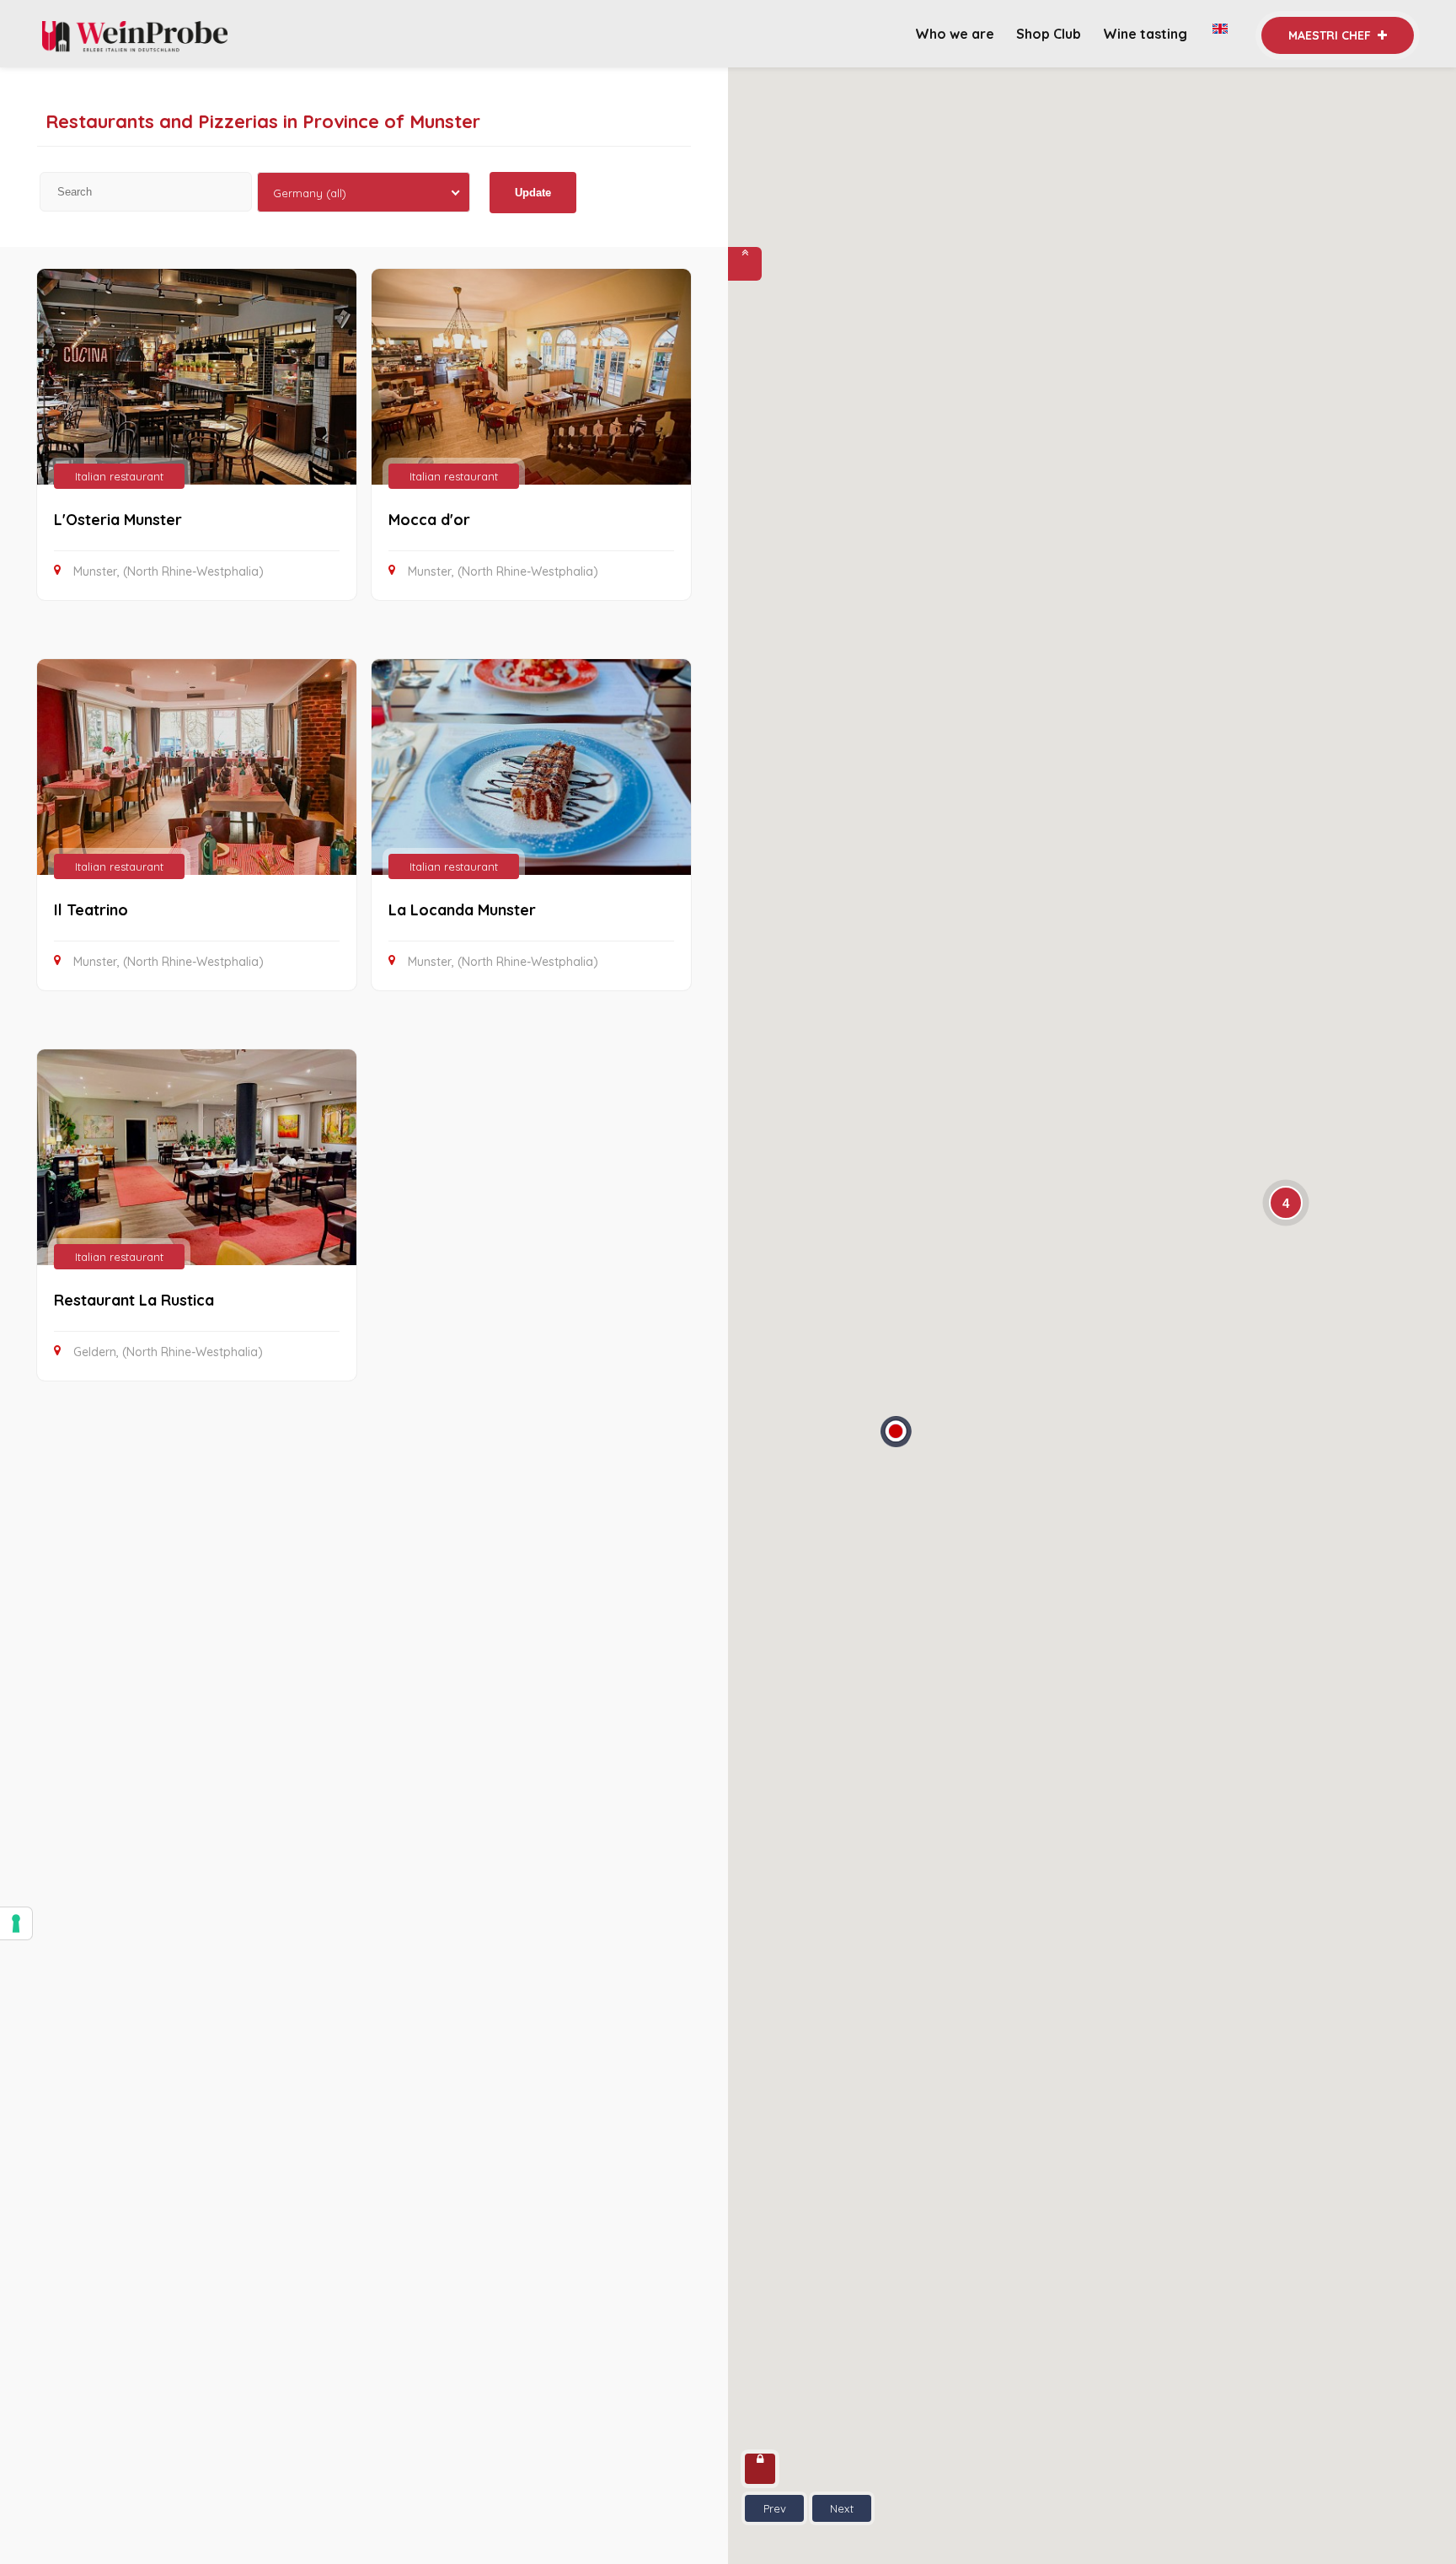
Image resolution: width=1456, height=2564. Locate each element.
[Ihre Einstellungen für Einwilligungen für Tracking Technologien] (16, 1923)
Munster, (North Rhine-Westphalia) (169, 571)
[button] (896, 1436)
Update (533, 193)
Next (842, 2508)
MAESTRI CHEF (1331, 35)
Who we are (955, 34)
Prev (775, 2508)
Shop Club (1049, 34)
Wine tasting (1147, 34)
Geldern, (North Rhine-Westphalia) (168, 1352)
